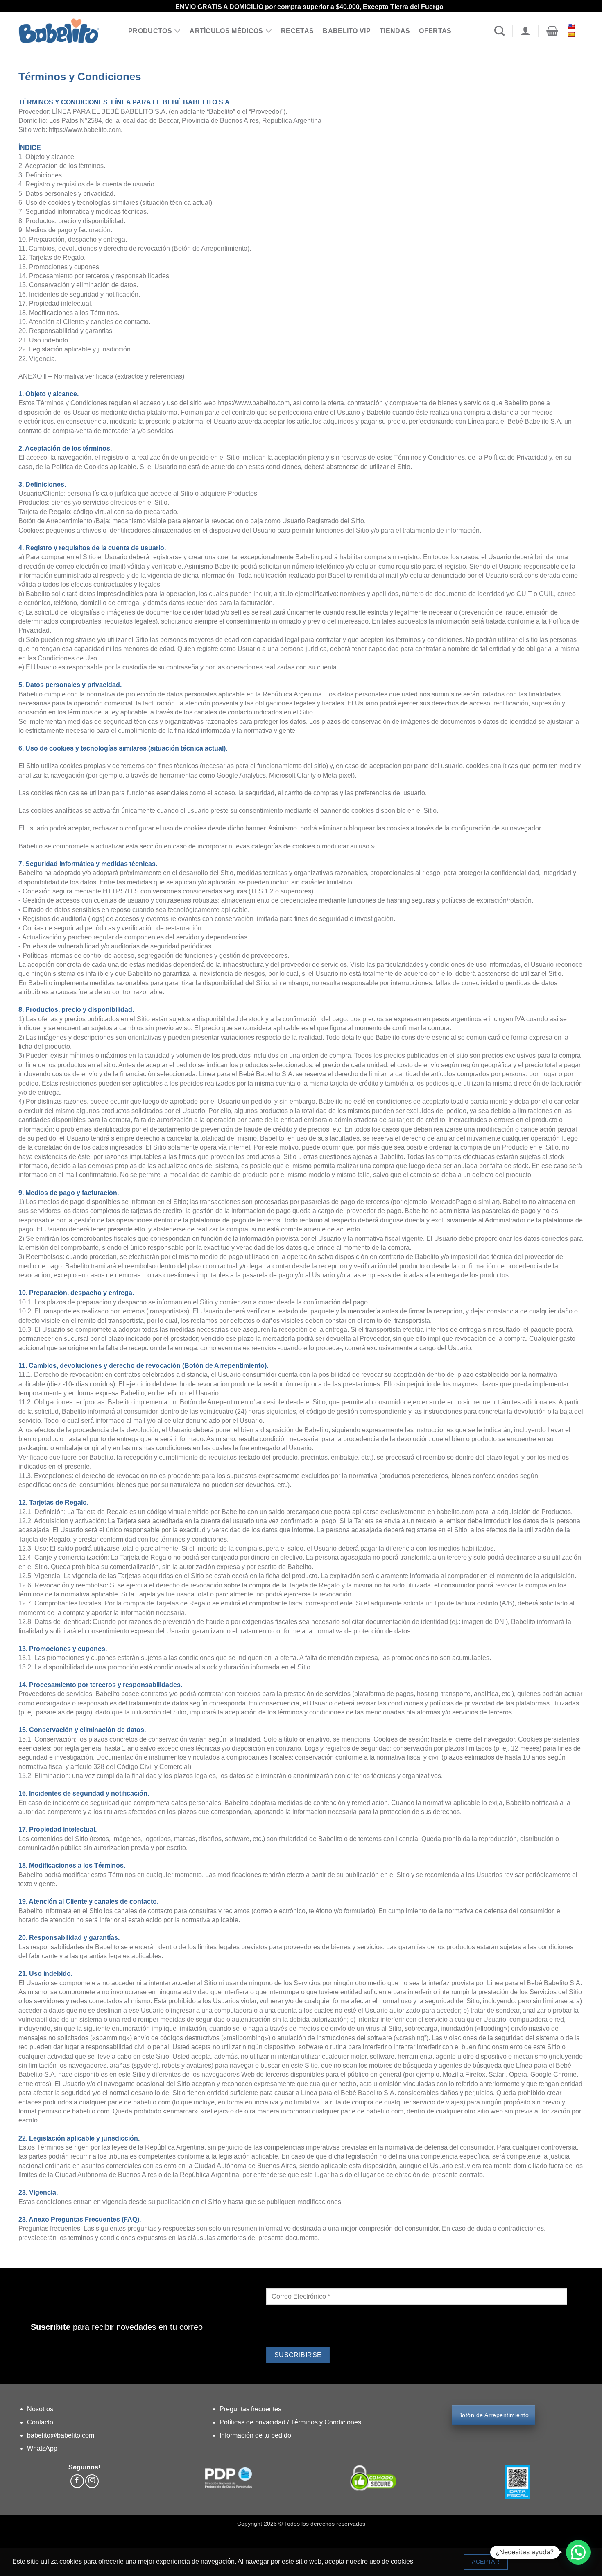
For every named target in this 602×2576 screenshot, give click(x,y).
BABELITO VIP (347, 31)
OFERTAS (435, 31)
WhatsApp (42, 2448)
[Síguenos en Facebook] (77, 2481)
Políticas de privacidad (253, 2422)
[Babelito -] (67, 31)
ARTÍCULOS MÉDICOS (226, 31)
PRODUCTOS (150, 31)
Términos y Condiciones (326, 2422)
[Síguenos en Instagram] (92, 2481)
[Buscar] (499, 31)
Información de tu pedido (255, 2435)
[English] (572, 26)
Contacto (40, 2422)
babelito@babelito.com (61, 2435)
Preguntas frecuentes (250, 2409)
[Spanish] (572, 34)
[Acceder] (525, 31)
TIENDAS (395, 31)
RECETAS (297, 31)
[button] (552, 31)
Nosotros (40, 2409)
